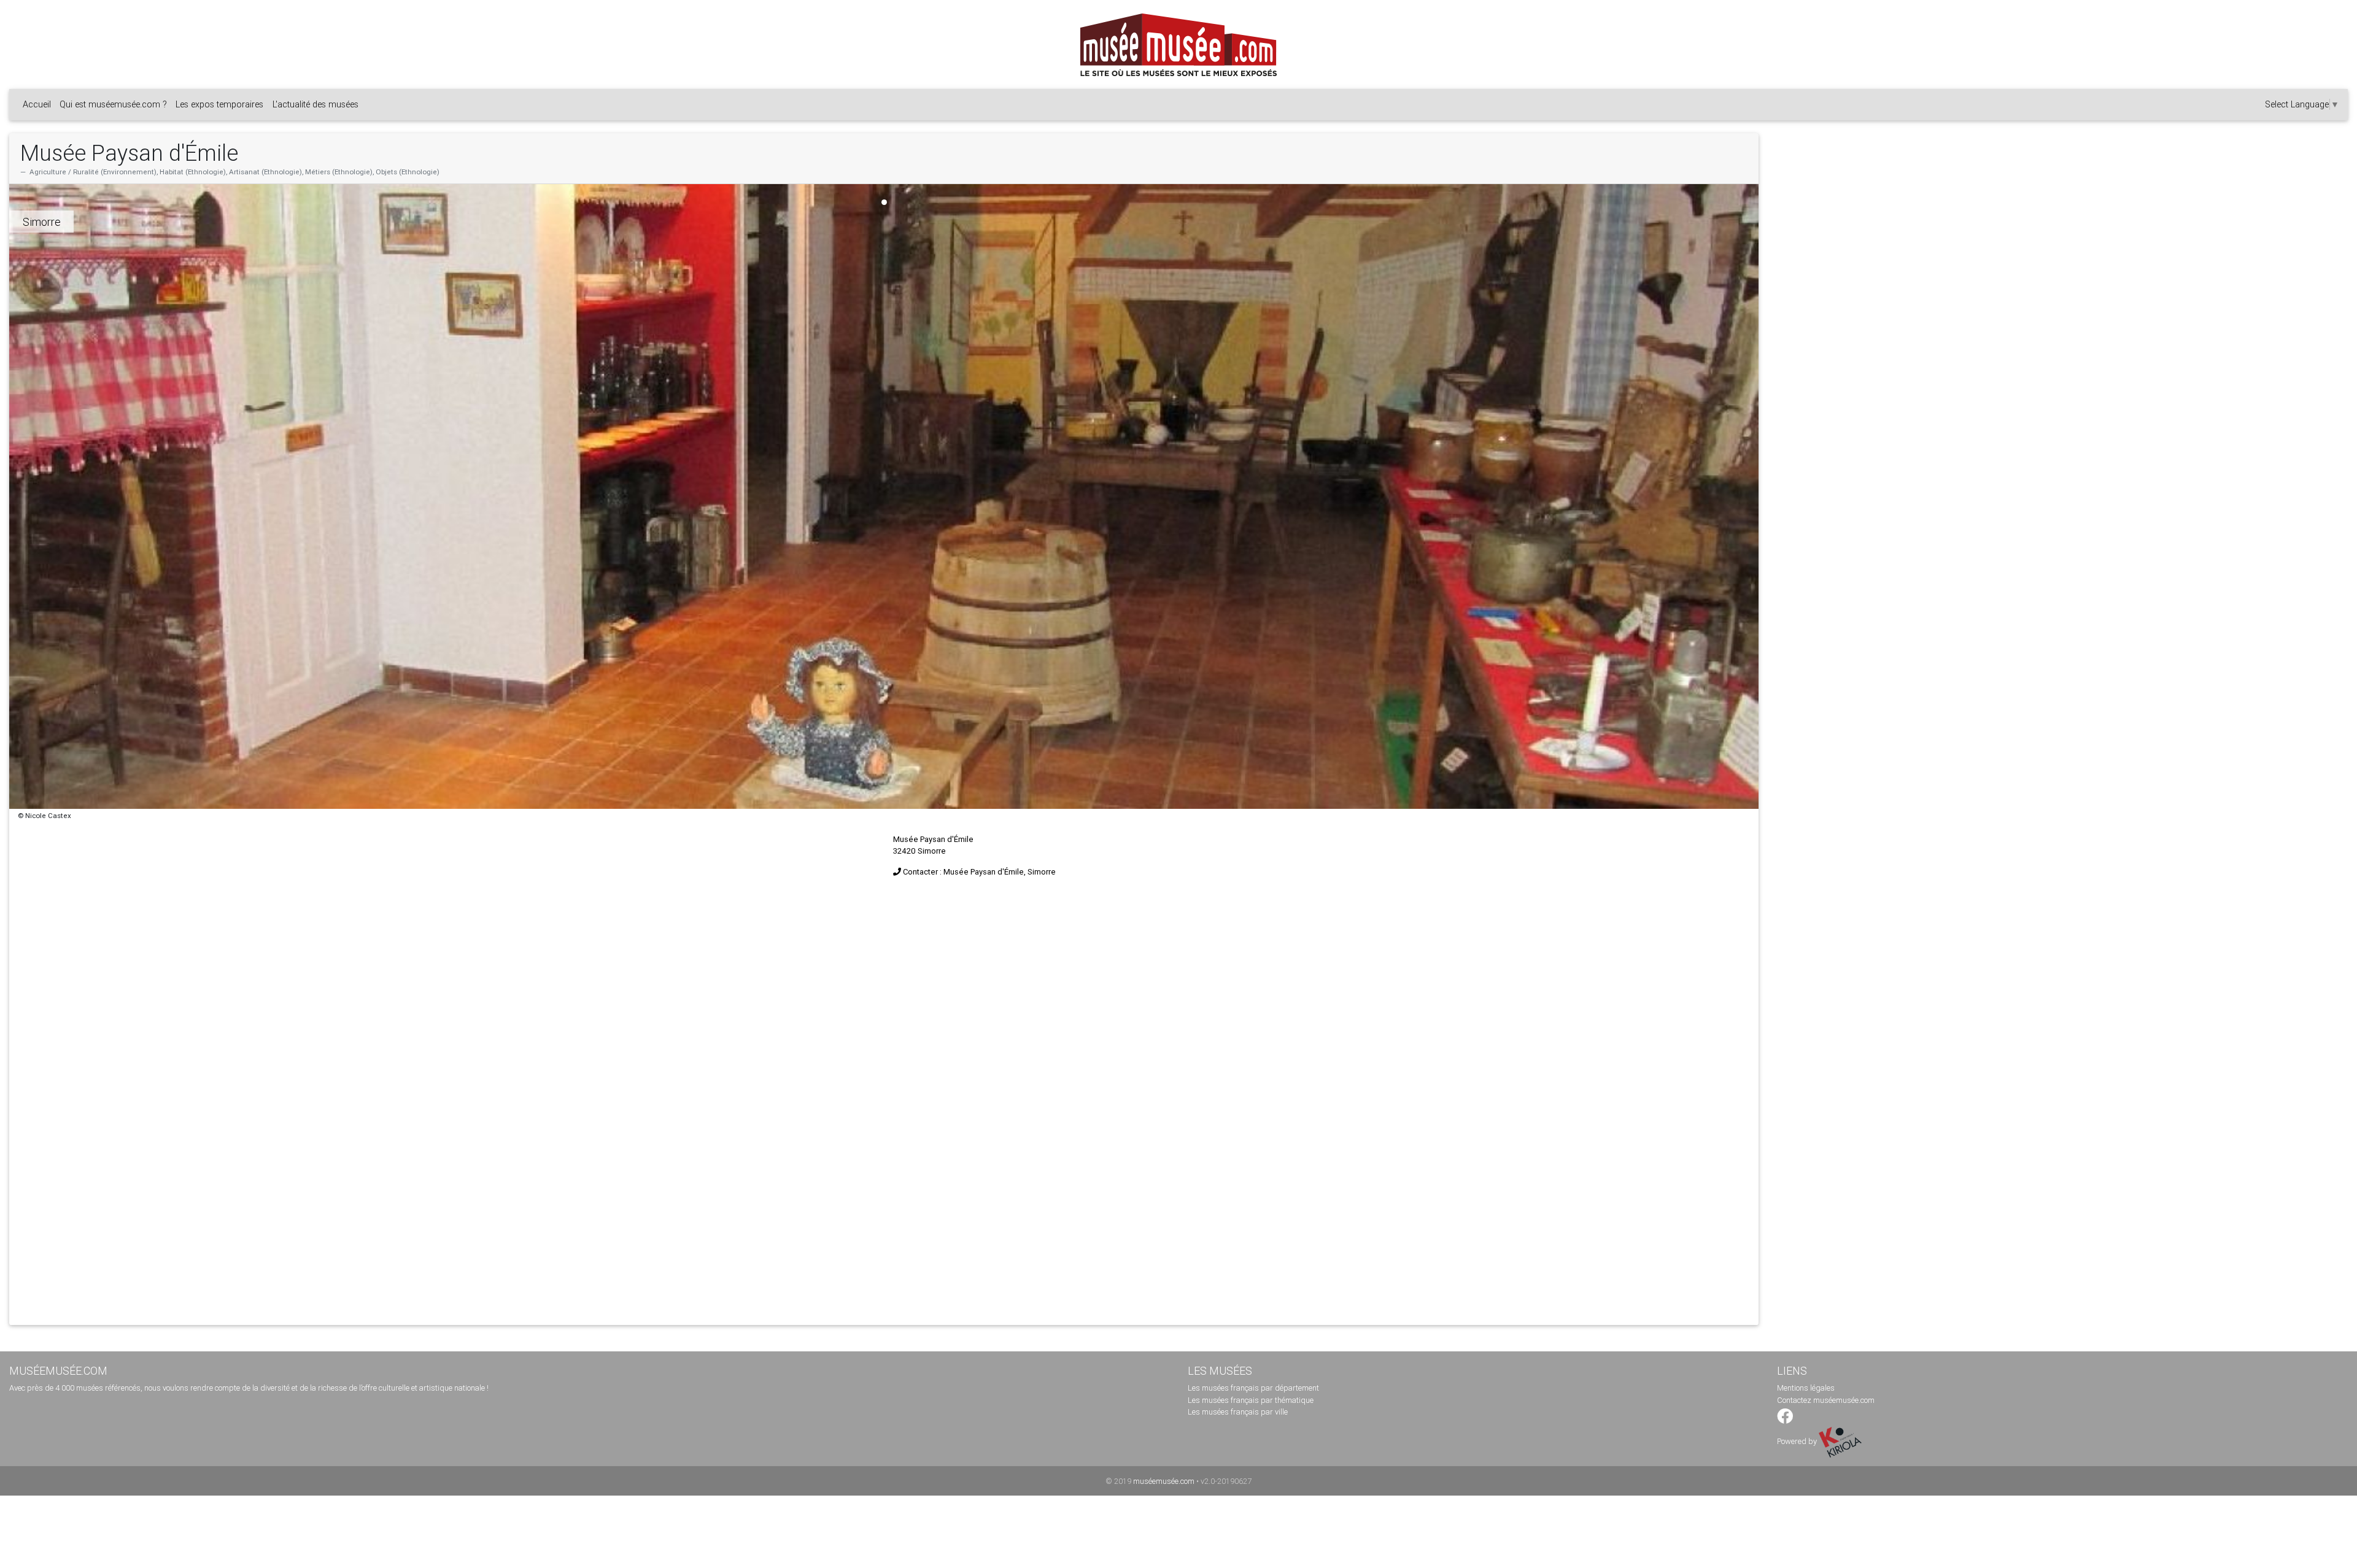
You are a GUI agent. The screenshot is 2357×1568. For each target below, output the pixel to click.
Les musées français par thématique (1251, 1400)
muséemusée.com (1164, 1481)
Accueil (37, 104)
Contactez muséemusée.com (1826, 1400)
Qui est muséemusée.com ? (113, 104)
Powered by (1798, 1441)
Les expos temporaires (219, 104)
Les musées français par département (1253, 1388)
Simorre (42, 222)
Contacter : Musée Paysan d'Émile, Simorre (979, 872)
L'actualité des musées (315, 104)
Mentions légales (1806, 1388)
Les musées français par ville (1238, 1412)
